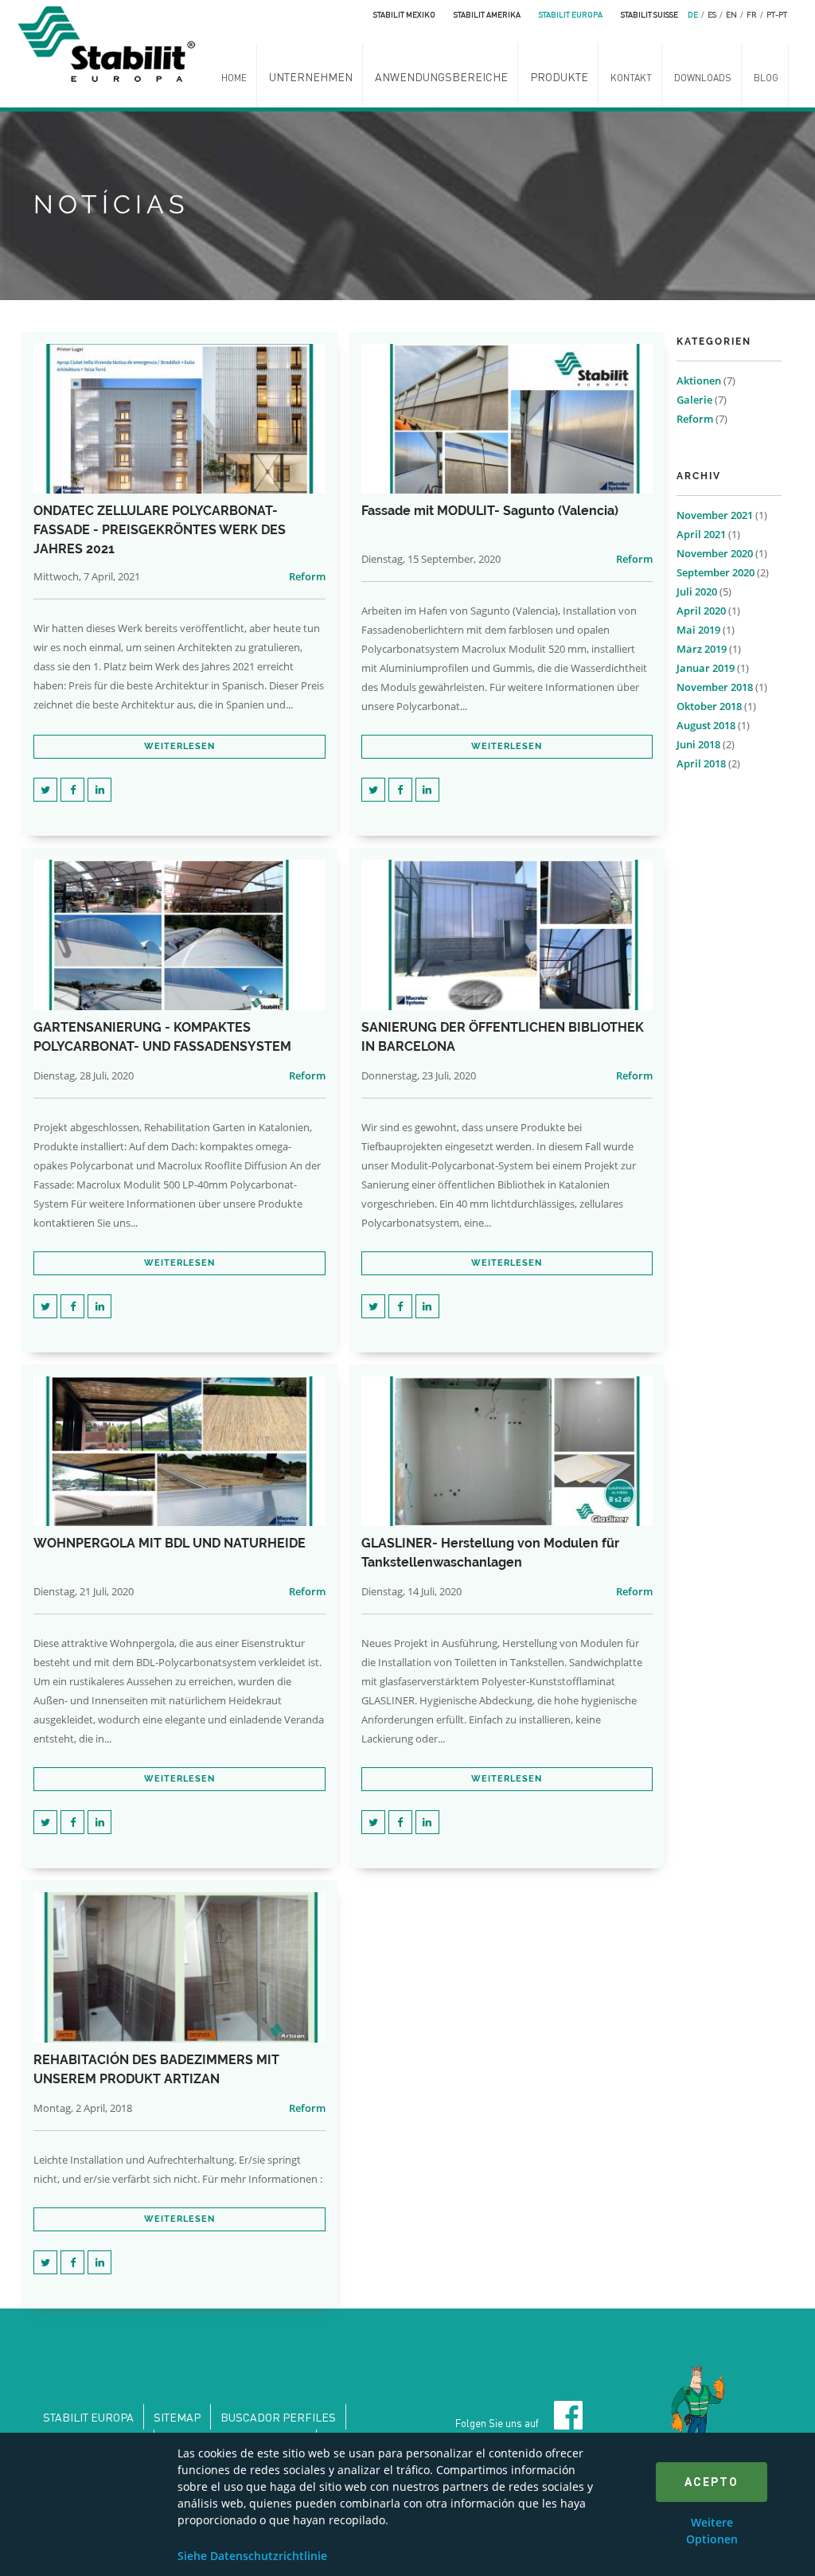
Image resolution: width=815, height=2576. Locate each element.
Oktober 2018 (709, 706)
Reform (307, 576)
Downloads (703, 78)
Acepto (712, 2482)
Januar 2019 (706, 668)
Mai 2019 (698, 630)
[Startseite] (111, 42)
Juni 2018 (698, 744)
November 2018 (715, 687)
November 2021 (715, 515)
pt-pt (777, 14)
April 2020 (701, 611)
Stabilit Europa (571, 14)
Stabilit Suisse (649, 14)
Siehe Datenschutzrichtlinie (252, 2556)
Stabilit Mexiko (404, 14)
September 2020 (716, 572)
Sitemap (177, 2417)
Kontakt (631, 78)
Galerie (694, 400)
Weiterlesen (179, 746)
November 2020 (715, 553)
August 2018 (706, 725)
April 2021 (701, 534)
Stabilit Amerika (487, 14)
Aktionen (699, 381)
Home (234, 78)
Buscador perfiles (278, 2417)
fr (752, 14)
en (731, 14)
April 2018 (701, 763)
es (712, 14)
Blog (766, 78)
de (693, 14)
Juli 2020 (697, 591)
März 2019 (702, 649)
